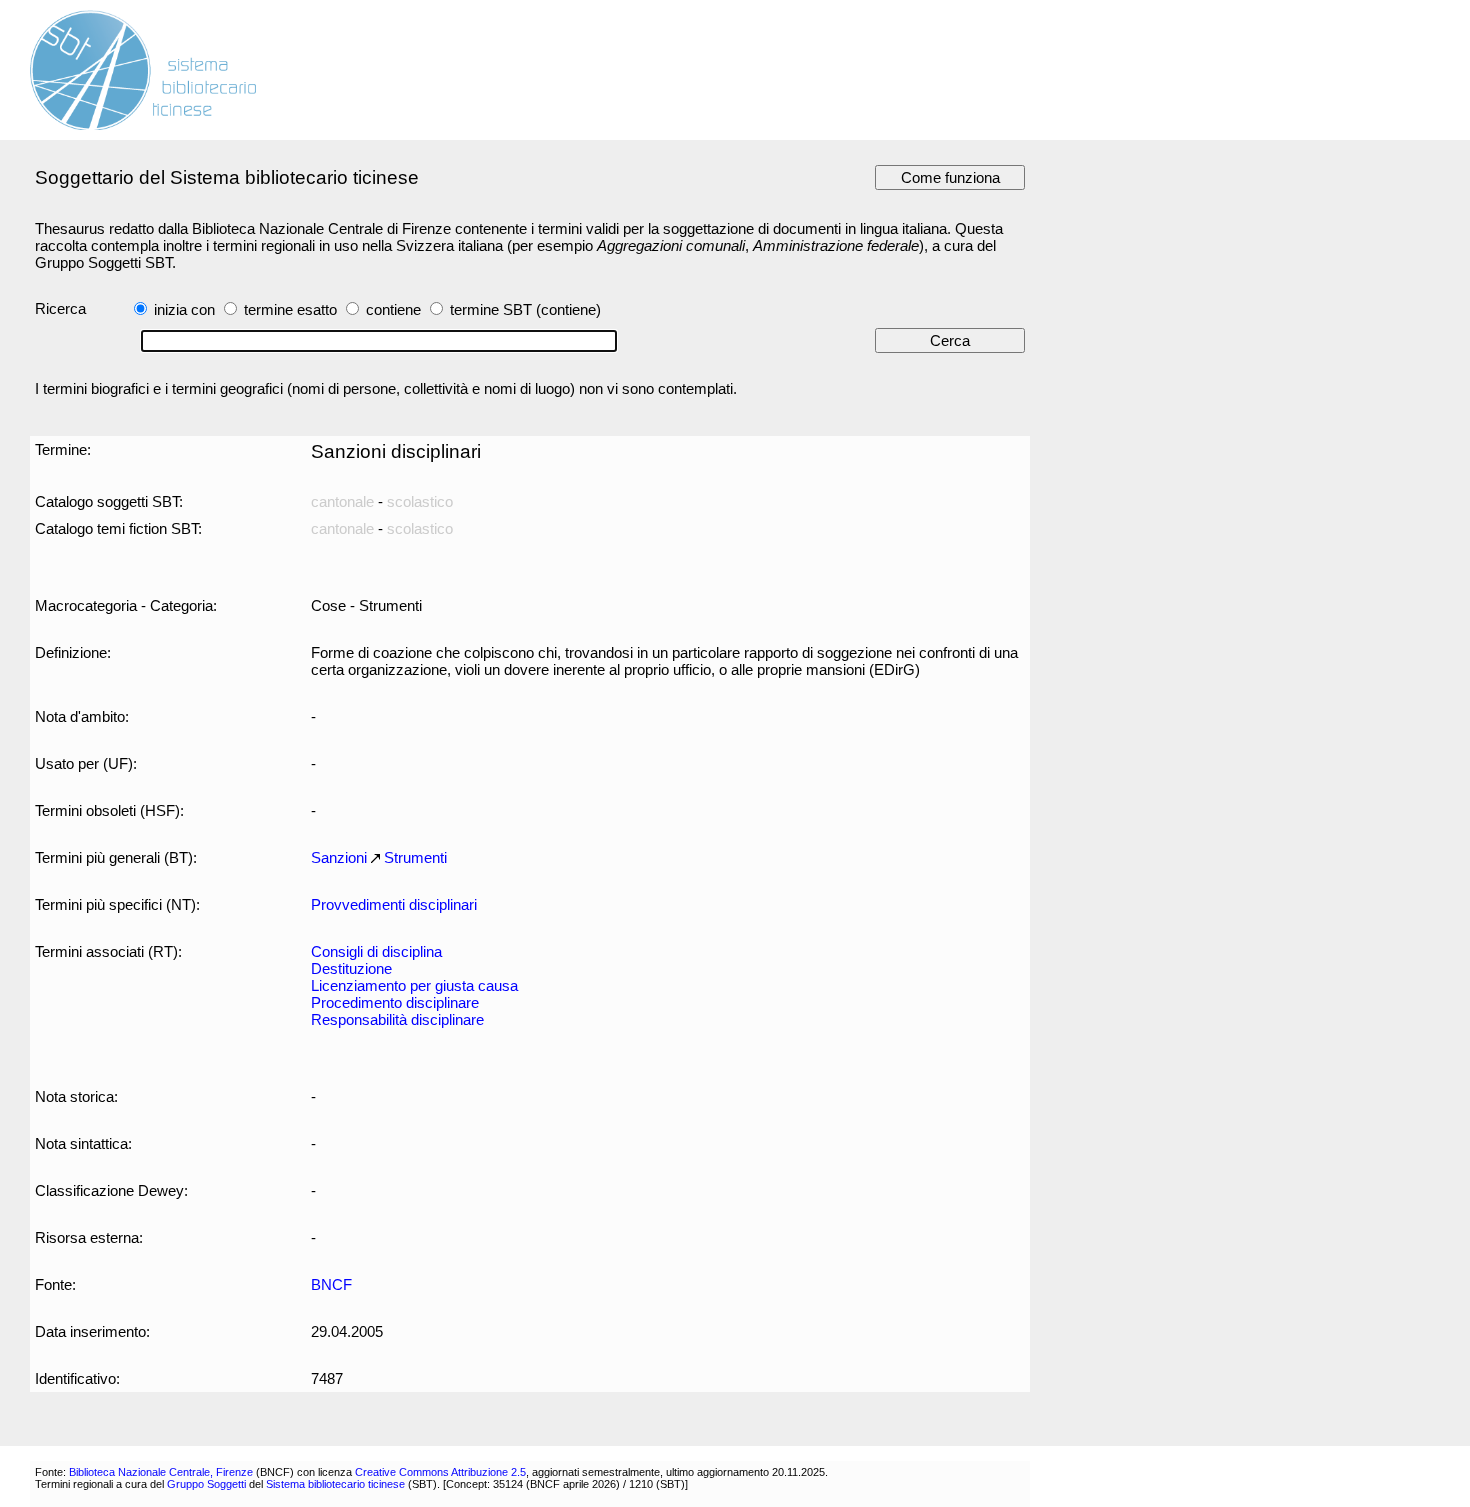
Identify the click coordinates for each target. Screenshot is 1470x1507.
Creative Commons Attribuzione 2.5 (440, 1472)
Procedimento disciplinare (395, 1002)
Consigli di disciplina (376, 951)
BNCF (331, 1284)
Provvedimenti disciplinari (394, 904)
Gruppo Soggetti (206, 1484)
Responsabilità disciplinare (397, 1019)
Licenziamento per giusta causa (414, 985)
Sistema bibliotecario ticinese (335, 1484)
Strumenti (415, 857)
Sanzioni (339, 857)
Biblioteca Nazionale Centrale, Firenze (161, 1472)
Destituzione (351, 968)
